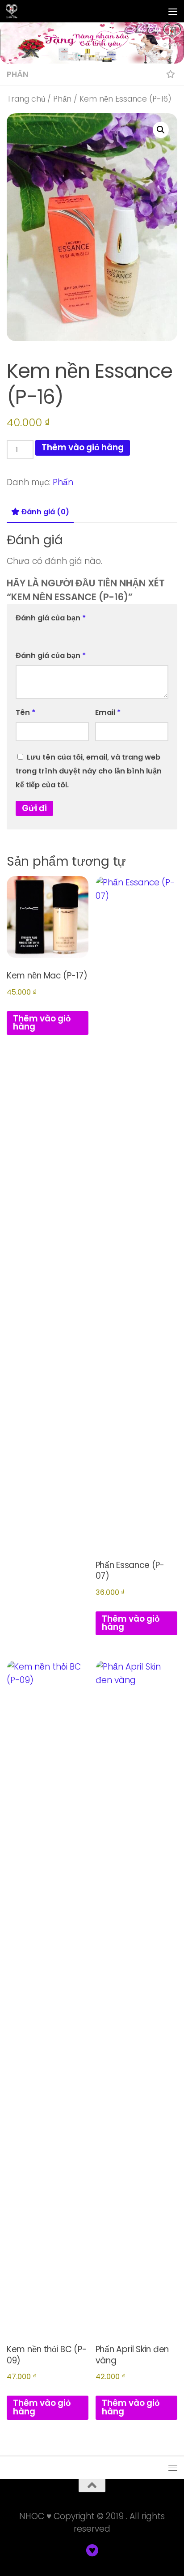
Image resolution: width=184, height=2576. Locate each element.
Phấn (18, 74)
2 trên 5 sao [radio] (34, 633)
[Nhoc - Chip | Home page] (14, 11)
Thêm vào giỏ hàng (83, 447)
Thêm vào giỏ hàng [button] (42, 1023)
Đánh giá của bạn (51, 618)
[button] (161, 130)
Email (108, 712)
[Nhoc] (92, 2550)
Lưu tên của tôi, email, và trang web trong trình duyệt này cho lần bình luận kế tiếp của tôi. (89, 771)
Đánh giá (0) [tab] (45, 512)
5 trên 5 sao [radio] (73, 633)
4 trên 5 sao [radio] (60, 633)
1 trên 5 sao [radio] (21, 633)
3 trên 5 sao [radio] (47, 633)
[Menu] (173, 11)
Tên (25, 712)
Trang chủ (26, 99)
